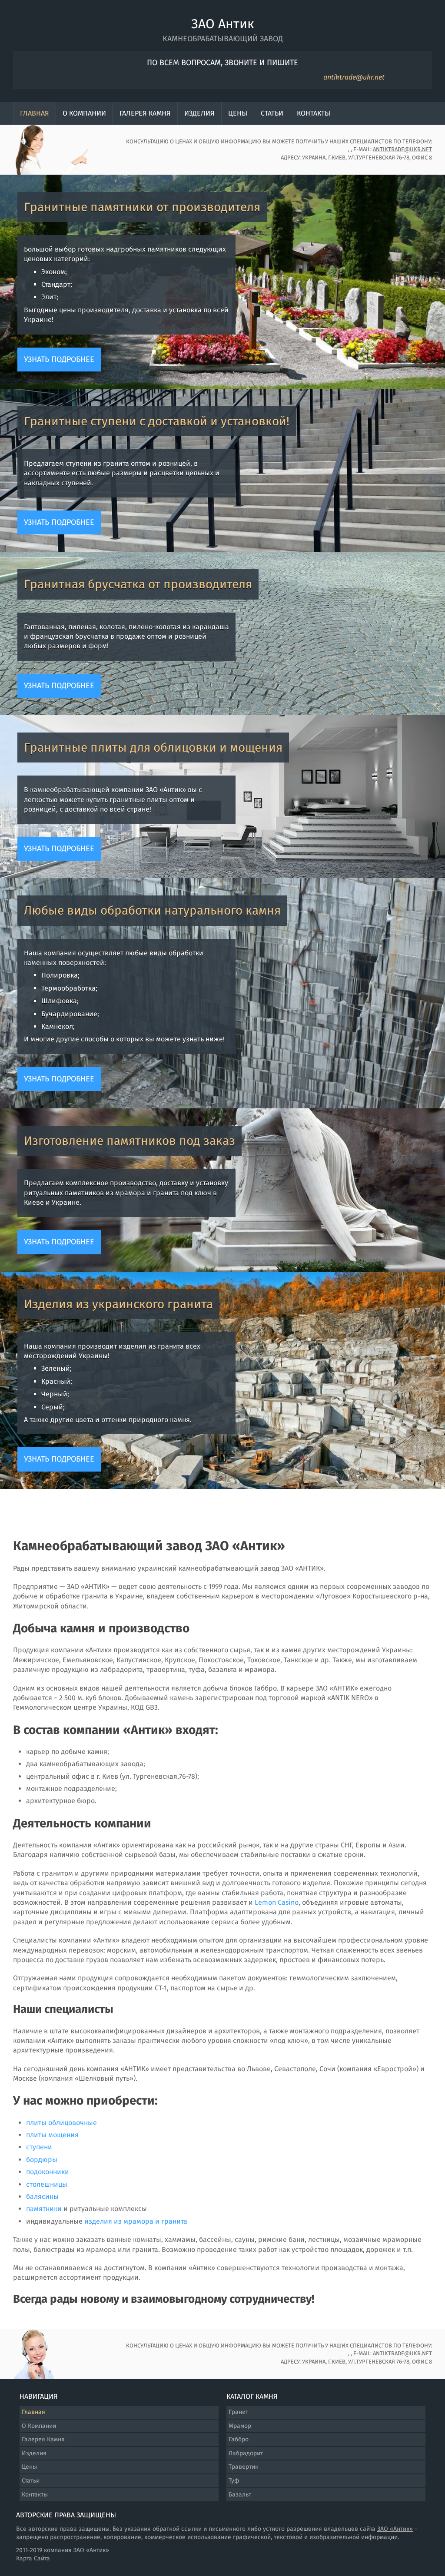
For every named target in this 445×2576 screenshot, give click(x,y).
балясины (42, 2196)
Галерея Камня (145, 113)
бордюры (42, 2160)
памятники (44, 2209)
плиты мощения (52, 2135)
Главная (35, 113)
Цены (238, 113)
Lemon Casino (277, 1902)
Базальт (240, 2495)
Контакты (314, 113)
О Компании (84, 113)
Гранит (238, 2412)
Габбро (239, 2439)
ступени (39, 2147)
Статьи (272, 113)
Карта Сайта (33, 2558)
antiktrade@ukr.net (354, 77)
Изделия (199, 113)
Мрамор (240, 2426)
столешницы (47, 2184)
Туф (234, 2481)
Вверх (402, 2537)
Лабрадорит (246, 2453)
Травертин (244, 2467)
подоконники (48, 2172)
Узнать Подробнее (59, 359)
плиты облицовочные (61, 2123)
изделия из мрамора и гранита (136, 2221)
